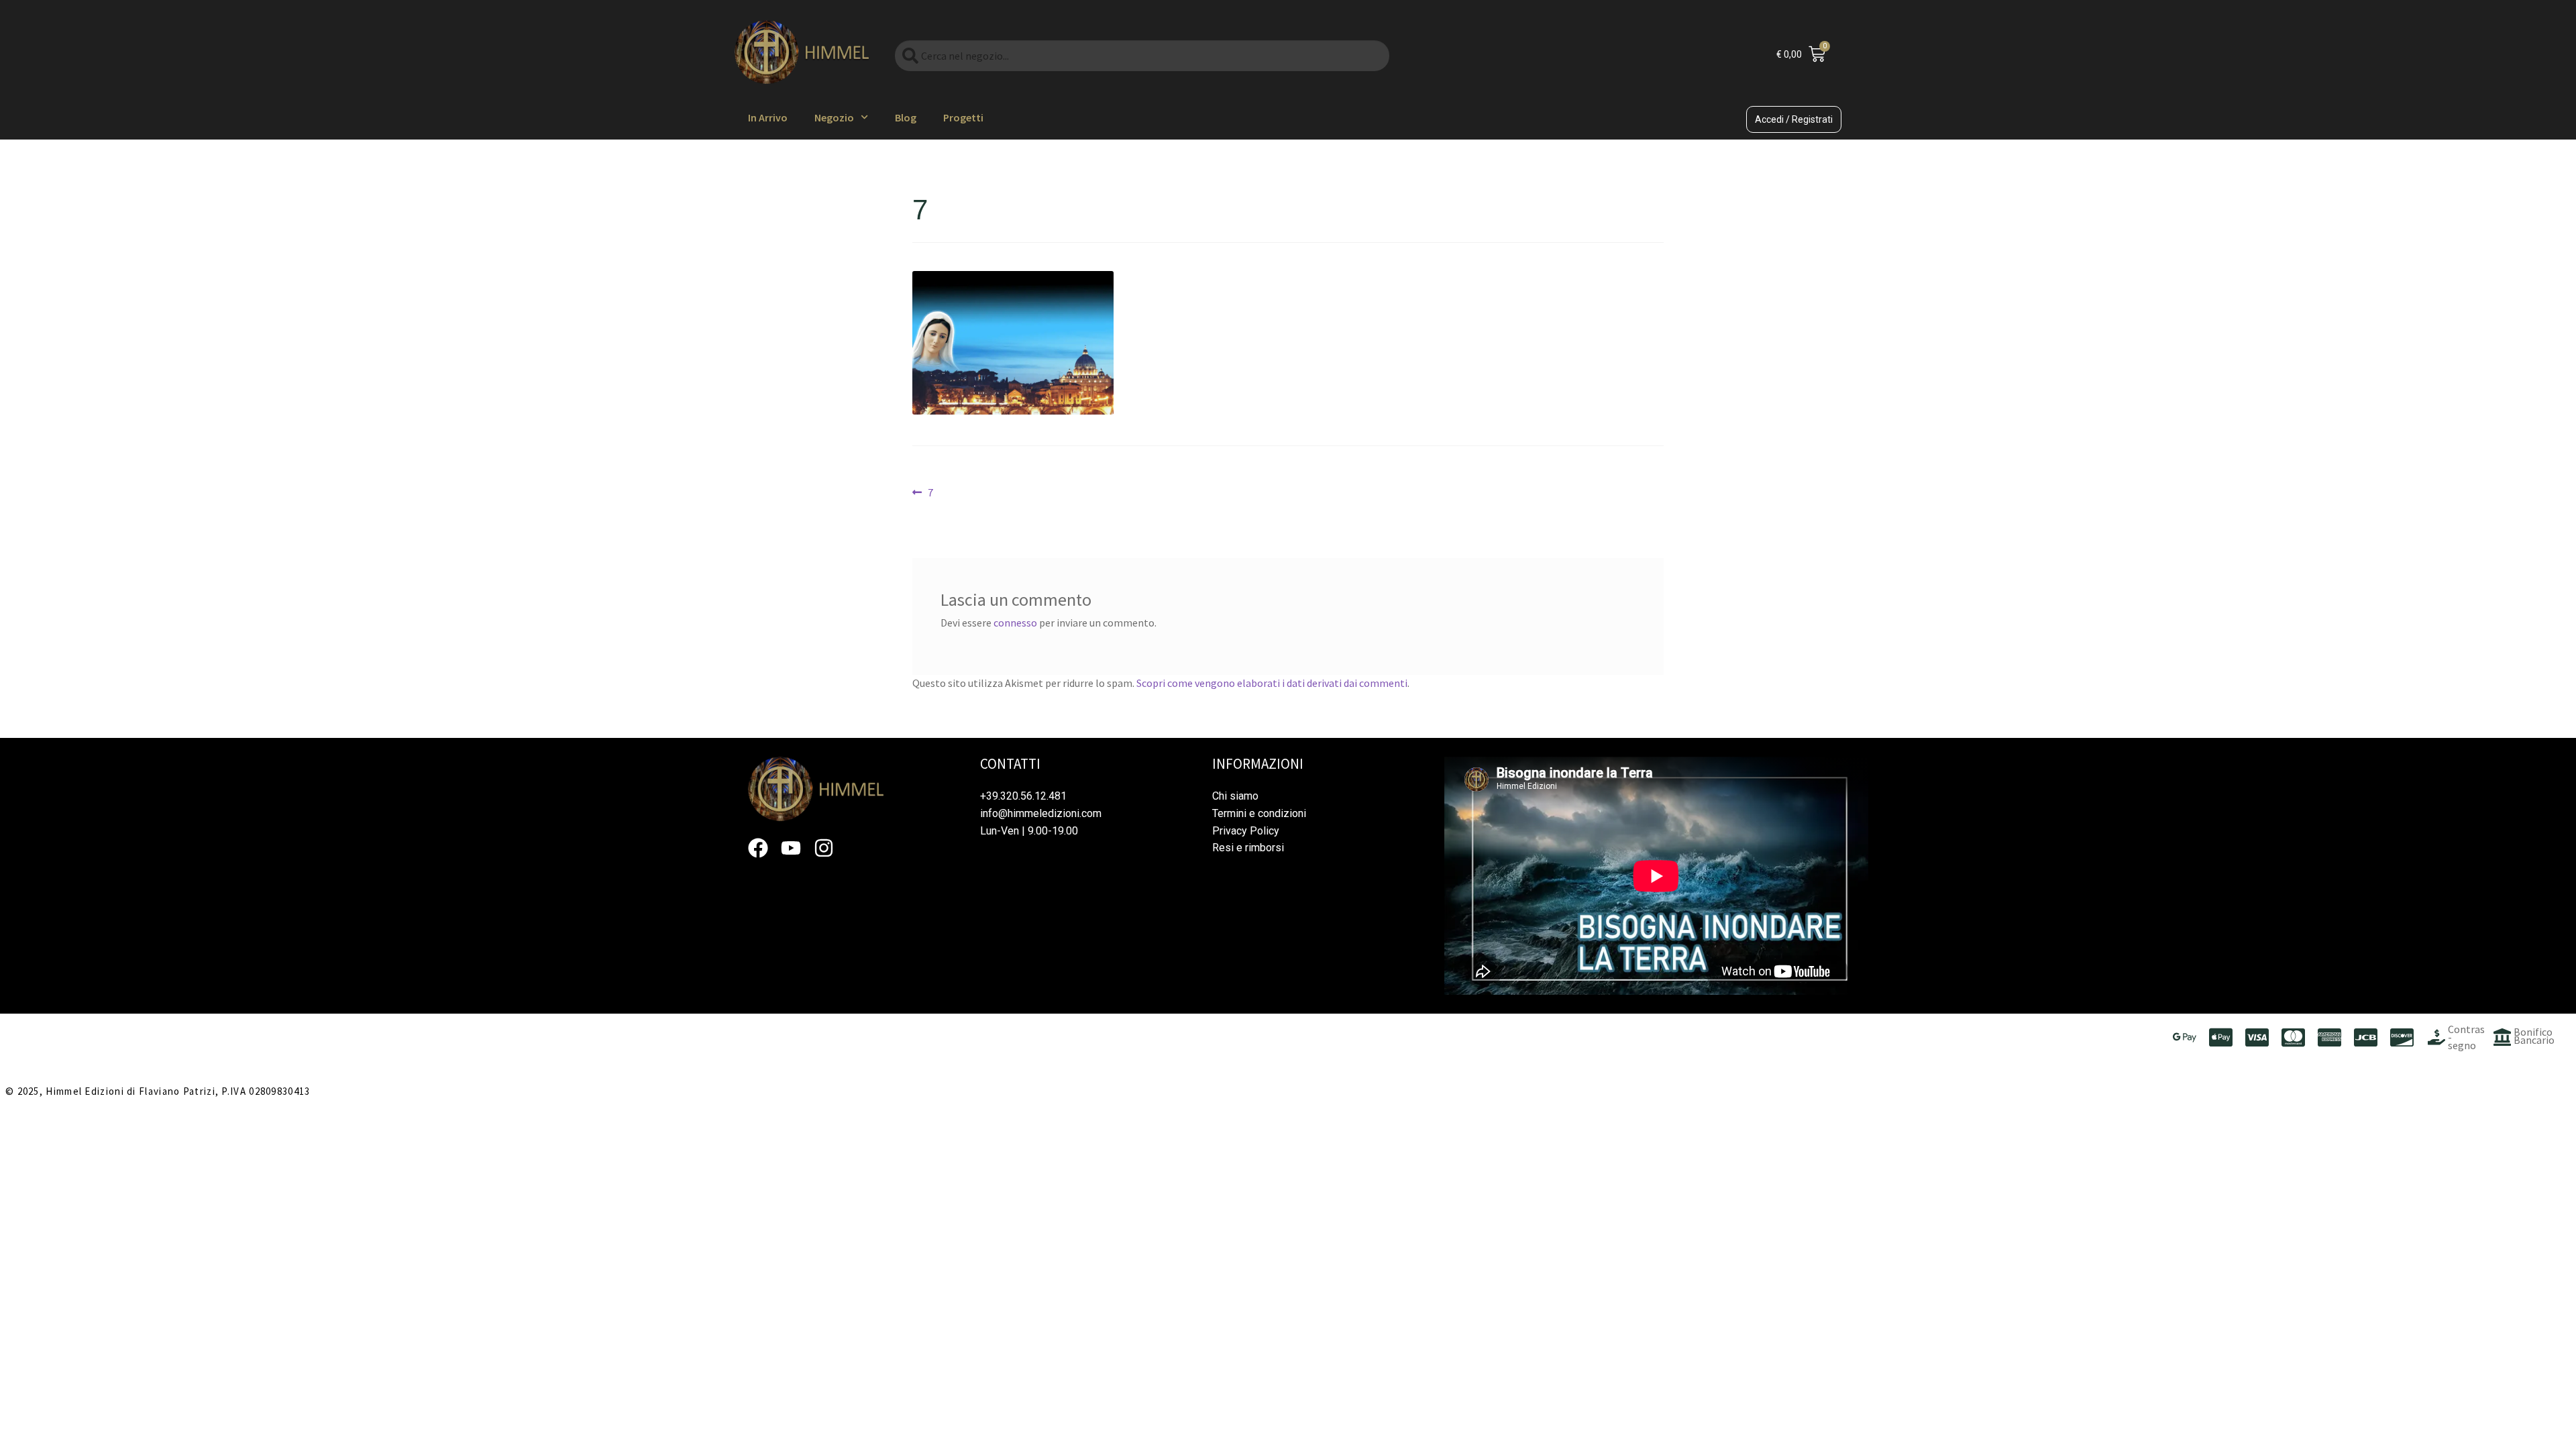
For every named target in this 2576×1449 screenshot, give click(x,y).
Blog (906, 117)
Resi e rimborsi (1248, 848)
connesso (1015, 623)
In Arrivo (768, 117)
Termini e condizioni (1259, 813)
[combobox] (1142, 56)
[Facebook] (758, 848)
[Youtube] (791, 848)
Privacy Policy (1246, 831)
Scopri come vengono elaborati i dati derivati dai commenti (1272, 683)
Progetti (963, 117)
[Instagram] (824, 848)
